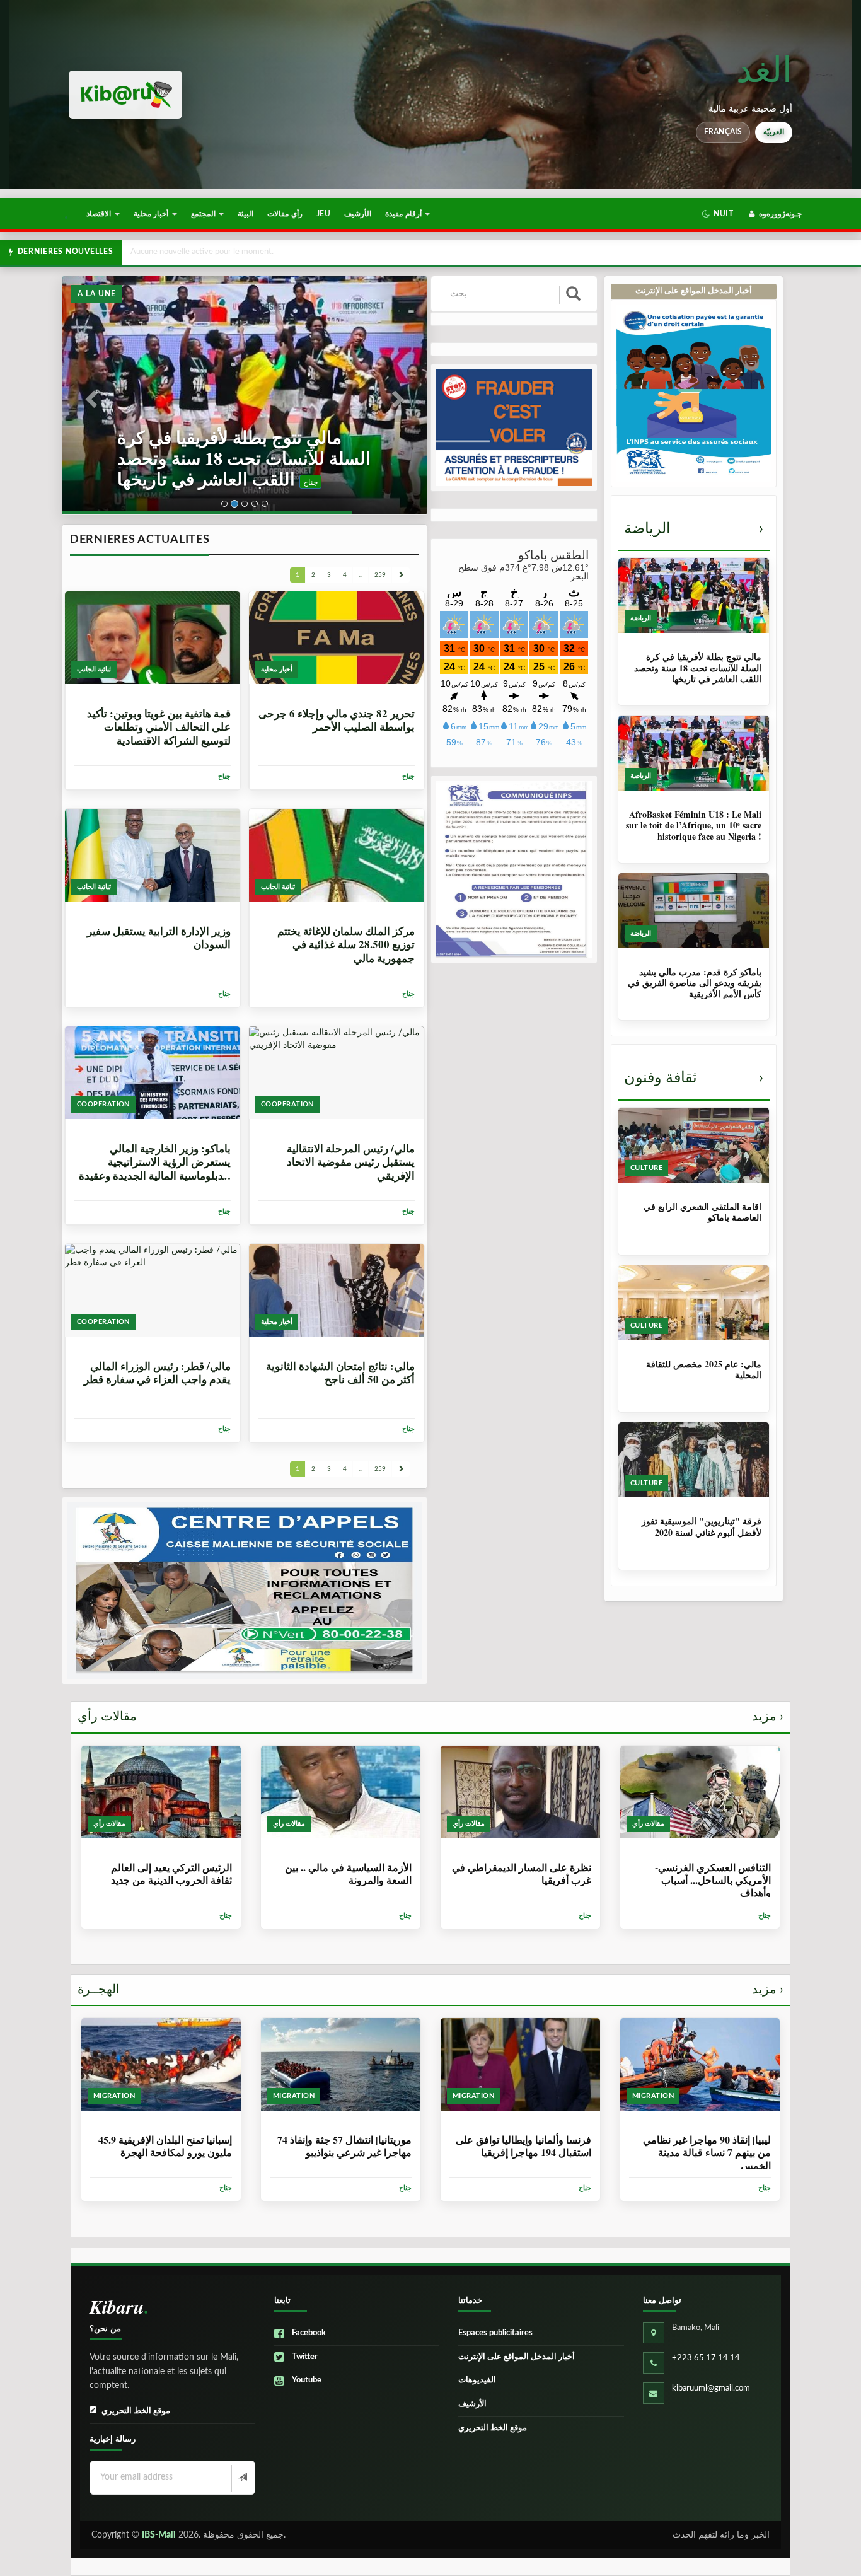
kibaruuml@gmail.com (711, 2388)
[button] (718, 214)
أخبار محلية (152, 214)
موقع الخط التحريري (136, 2411)
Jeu (323, 214)
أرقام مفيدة (404, 214)
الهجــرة (430, 1990)
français (723, 132)
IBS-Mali (159, 2535)
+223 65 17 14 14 (706, 2358)
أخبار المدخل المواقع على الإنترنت (517, 2357)
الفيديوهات (477, 2380)
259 (380, 575)
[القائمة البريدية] (242, 2478)
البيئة (246, 214)
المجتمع (204, 214)
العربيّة (774, 132)
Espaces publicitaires (495, 2333)
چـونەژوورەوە (779, 214)
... (361, 575)
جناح (198, 482)
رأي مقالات (285, 214)
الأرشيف (358, 214)
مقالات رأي (430, 1717)
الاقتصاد (100, 214)
